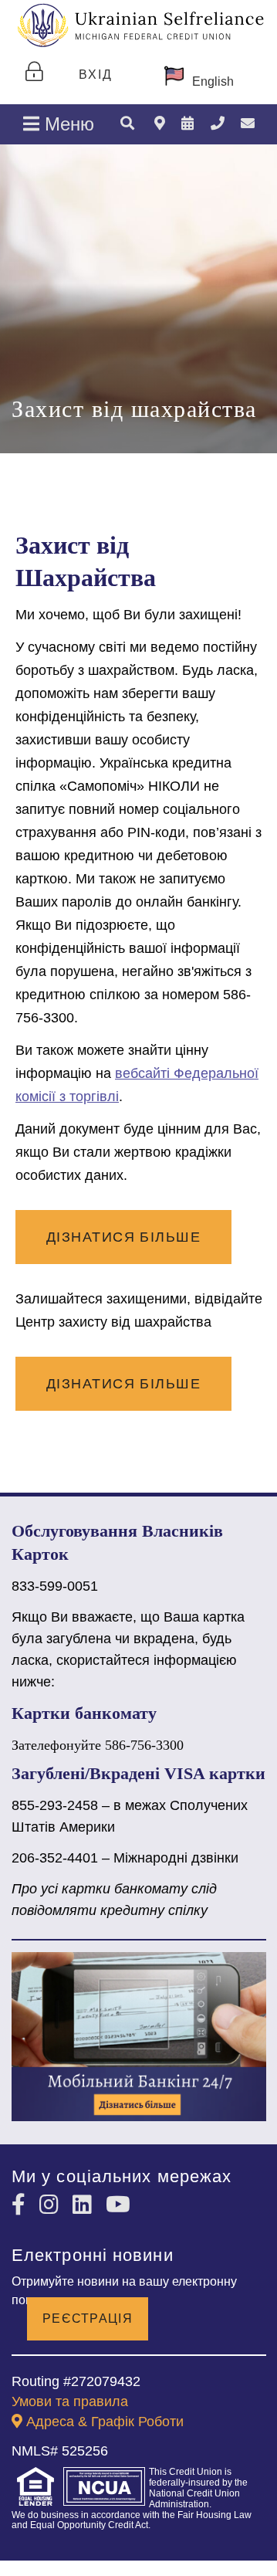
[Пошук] (127, 124)
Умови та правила (70, 2401)
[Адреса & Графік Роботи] (160, 124)
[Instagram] (52, 2205)
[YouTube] (118, 2205)
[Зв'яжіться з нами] (248, 124)
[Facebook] (22, 2205)
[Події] (187, 124)
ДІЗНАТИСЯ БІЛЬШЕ (123, 1237)
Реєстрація (88, 2318)
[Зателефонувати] (218, 124)
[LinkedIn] (85, 2205)
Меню (67, 124)
